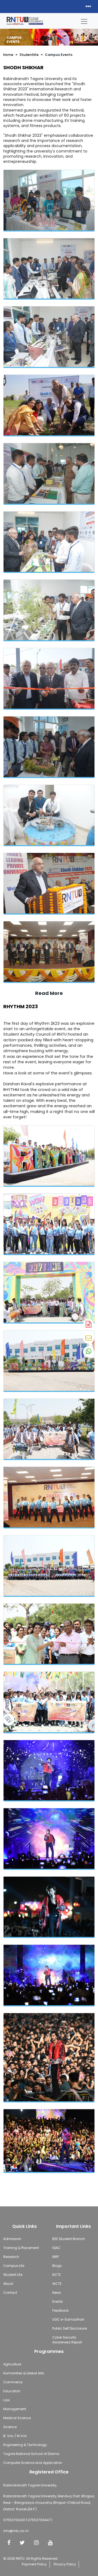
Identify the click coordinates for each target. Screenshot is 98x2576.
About (8, 2284)
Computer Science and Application (33, 2463)
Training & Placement (21, 2248)
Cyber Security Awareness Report (67, 2340)
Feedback (60, 2310)
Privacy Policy (65, 2564)
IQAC (56, 2248)
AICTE (57, 2284)
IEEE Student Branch (69, 2239)
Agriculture (12, 2364)
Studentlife (29, 55)
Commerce (13, 2382)
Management (15, 2409)
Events (58, 2301)
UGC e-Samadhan (68, 2319)
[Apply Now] (88, 1325)
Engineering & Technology (25, 2445)
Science (10, 2427)
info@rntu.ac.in (16, 2531)
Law (7, 2400)
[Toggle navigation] (84, 20)
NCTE (56, 2275)
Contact (10, 2293)
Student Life (13, 2275)
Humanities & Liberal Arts (24, 2373)
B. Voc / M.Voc (15, 2436)
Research (11, 2257)
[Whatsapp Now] (88, 1352)
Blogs (57, 2266)
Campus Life (14, 2266)
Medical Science (17, 2418)
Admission (12, 2239)
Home (8, 55)
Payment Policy (34, 2564)
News (57, 2293)
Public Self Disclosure (70, 2328)
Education (12, 2391)
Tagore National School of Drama (31, 2454)
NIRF (56, 2257)
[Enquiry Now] (88, 1338)
